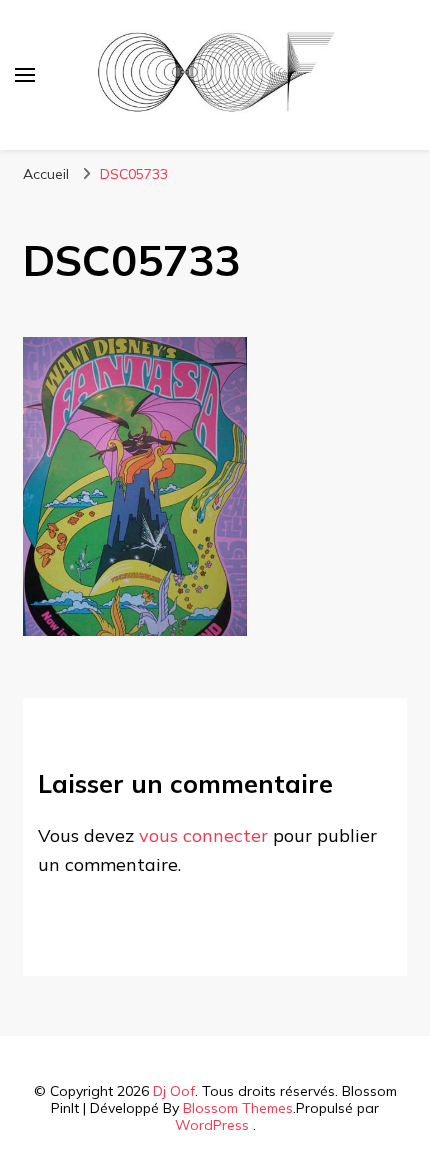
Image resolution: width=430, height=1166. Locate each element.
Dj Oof (174, 1091)
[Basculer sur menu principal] (25, 75)
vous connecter (203, 835)
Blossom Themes (238, 1108)
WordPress (212, 1125)
